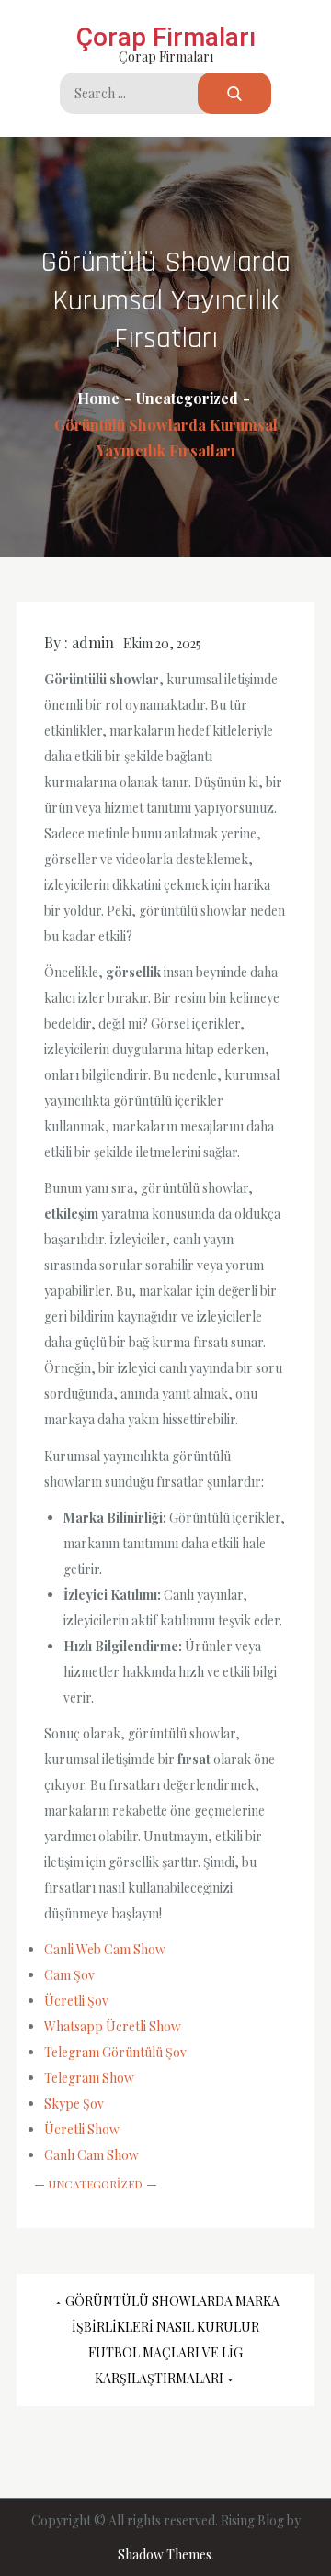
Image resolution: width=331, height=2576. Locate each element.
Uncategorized (96, 2184)
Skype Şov (74, 2104)
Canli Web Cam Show (105, 1949)
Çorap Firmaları (166, 37)
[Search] (234, 93)
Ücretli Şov (76, 2001)
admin (93, 642)
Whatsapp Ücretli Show (113, 2026)
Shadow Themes (165, 2554)
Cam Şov (69, 1975)
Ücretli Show (82, 2129)
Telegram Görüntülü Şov (115, 2052)
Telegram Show (89, 2078)
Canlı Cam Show (91, 2155)
